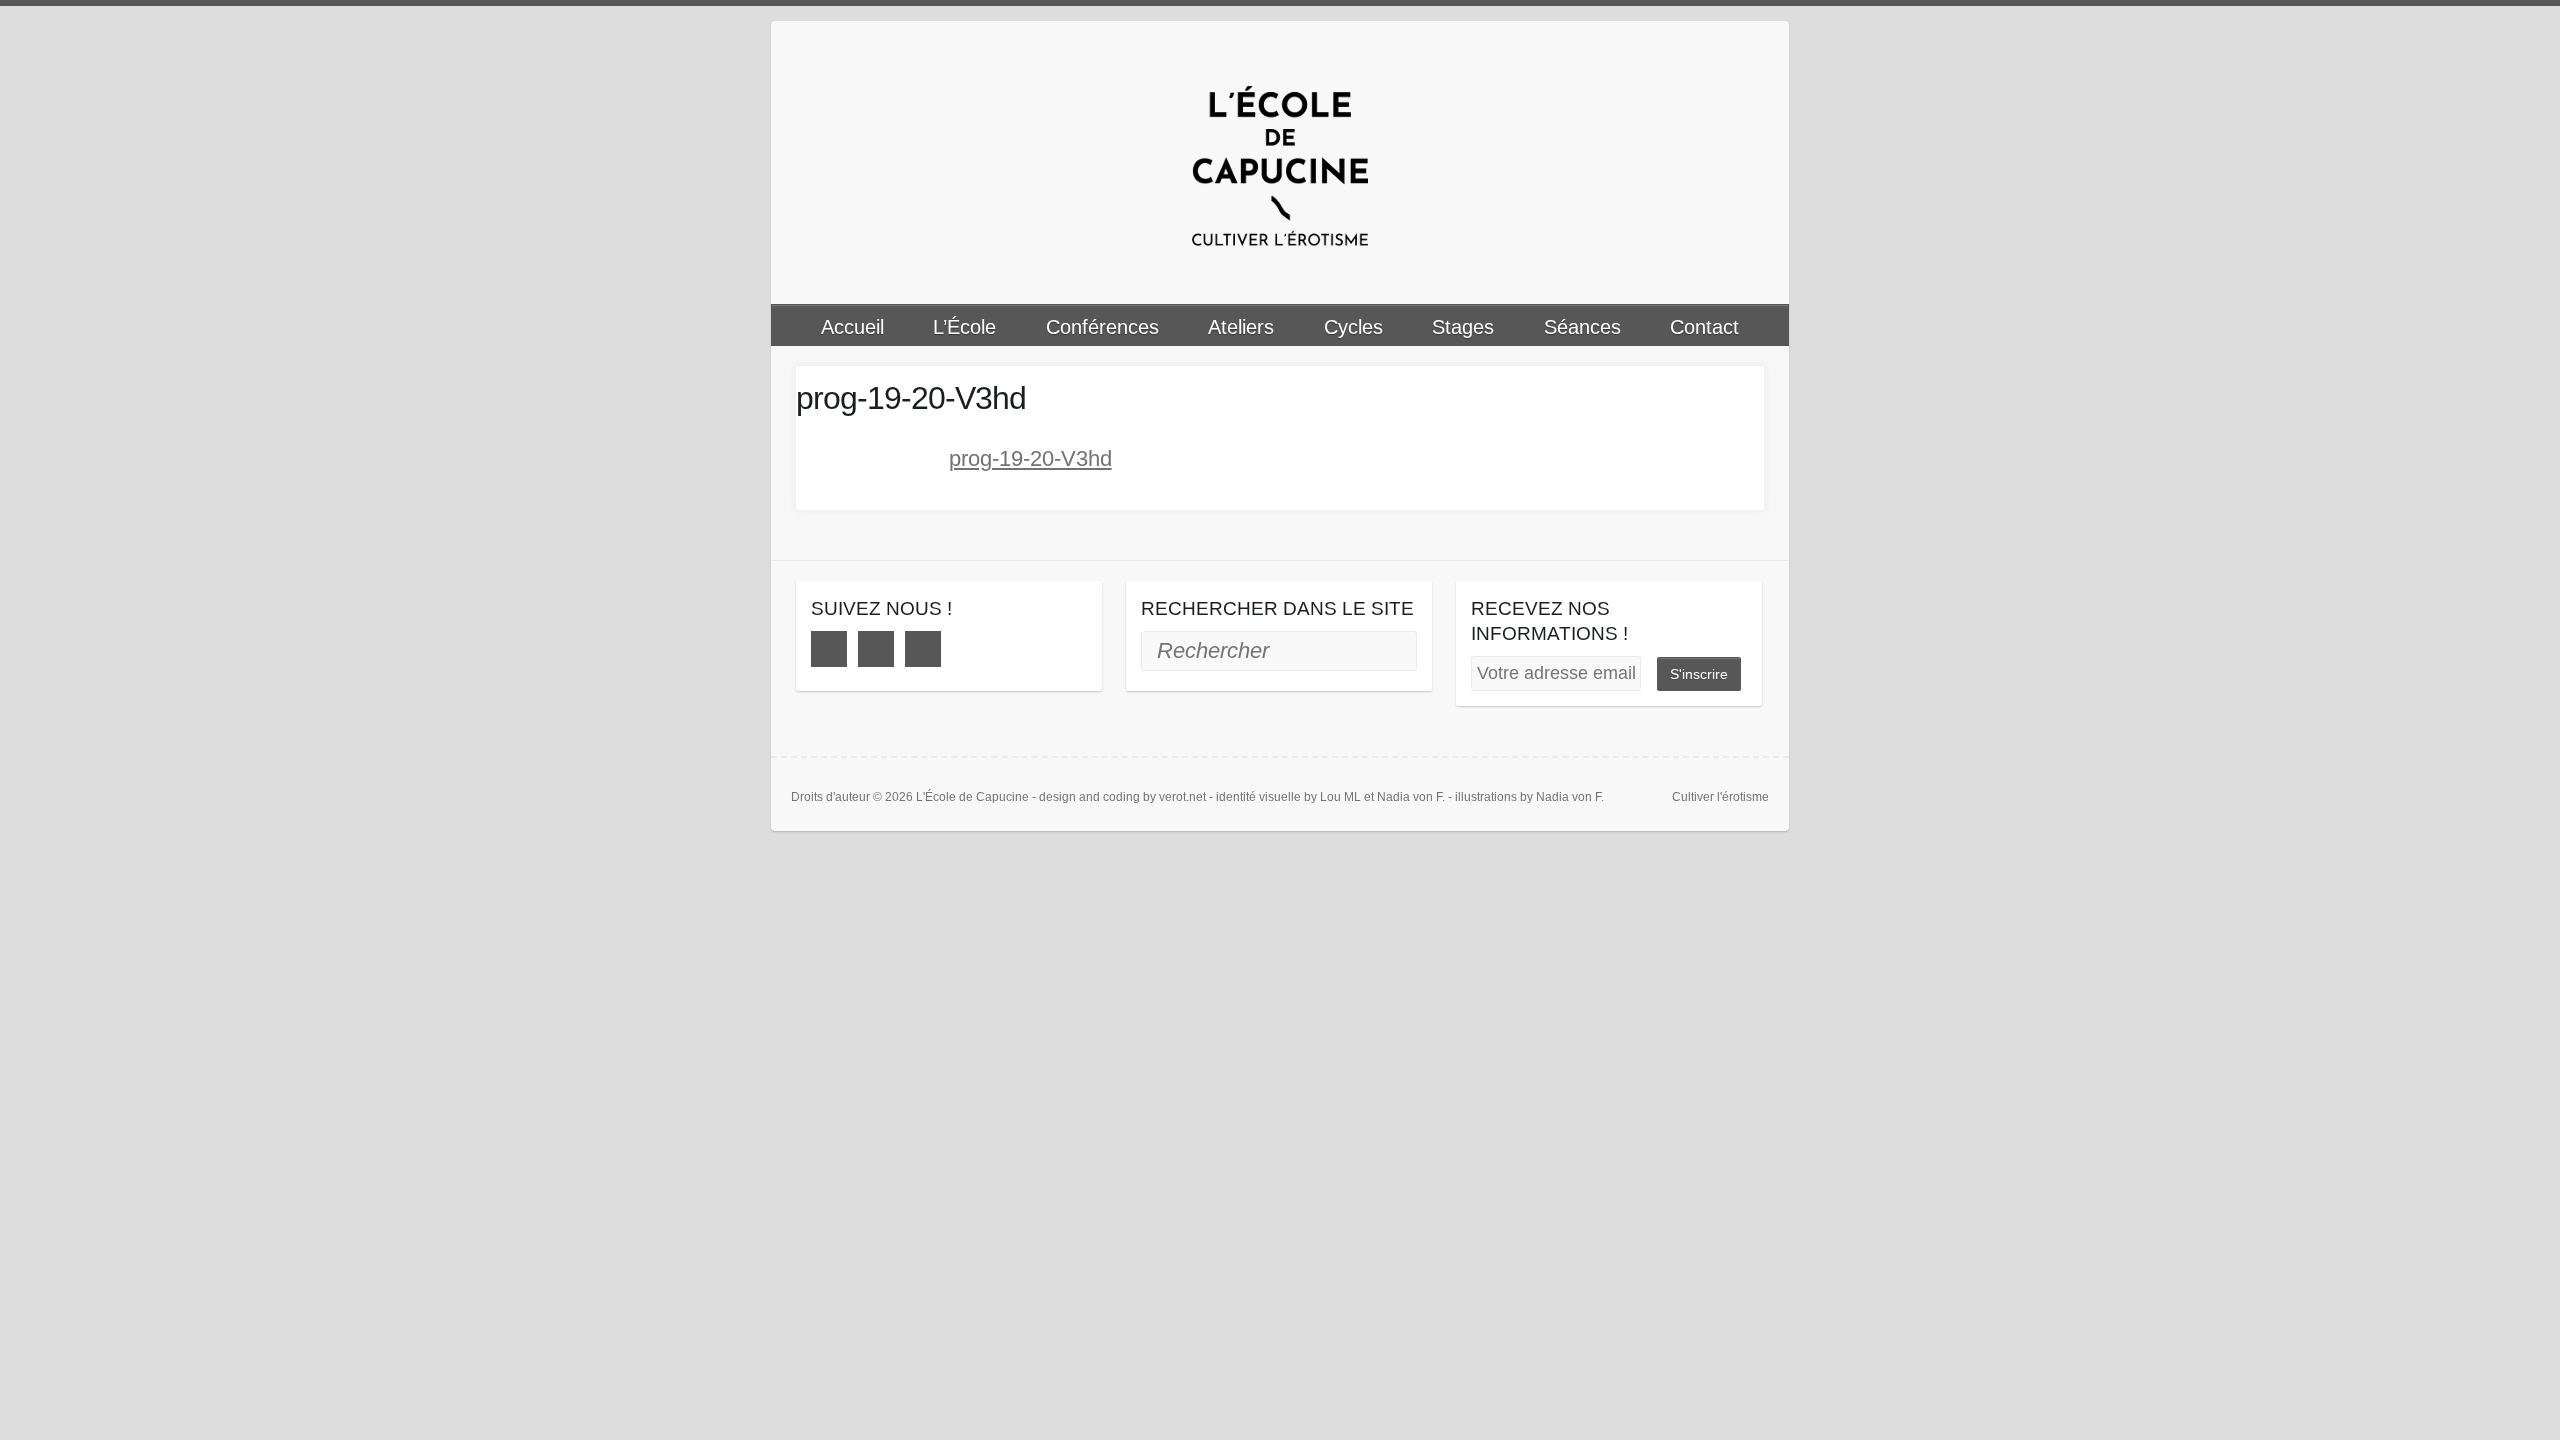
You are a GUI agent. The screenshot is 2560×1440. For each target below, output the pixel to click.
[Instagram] (876, 649)
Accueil (852, 327)
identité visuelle (1258, 797)
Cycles (1353, 327)
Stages (1463, 327)
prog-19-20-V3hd (1030, 458)
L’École (964, 327)
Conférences (1102, 327)
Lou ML (1340, 797)
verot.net (1182, 797)
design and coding (1089, 797)
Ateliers (1241, 327)
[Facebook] (829, 649)
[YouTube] (923, 649)
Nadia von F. (1411, 797)
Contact (1704, 327)
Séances (1582, 327)
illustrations (1486, 797)
